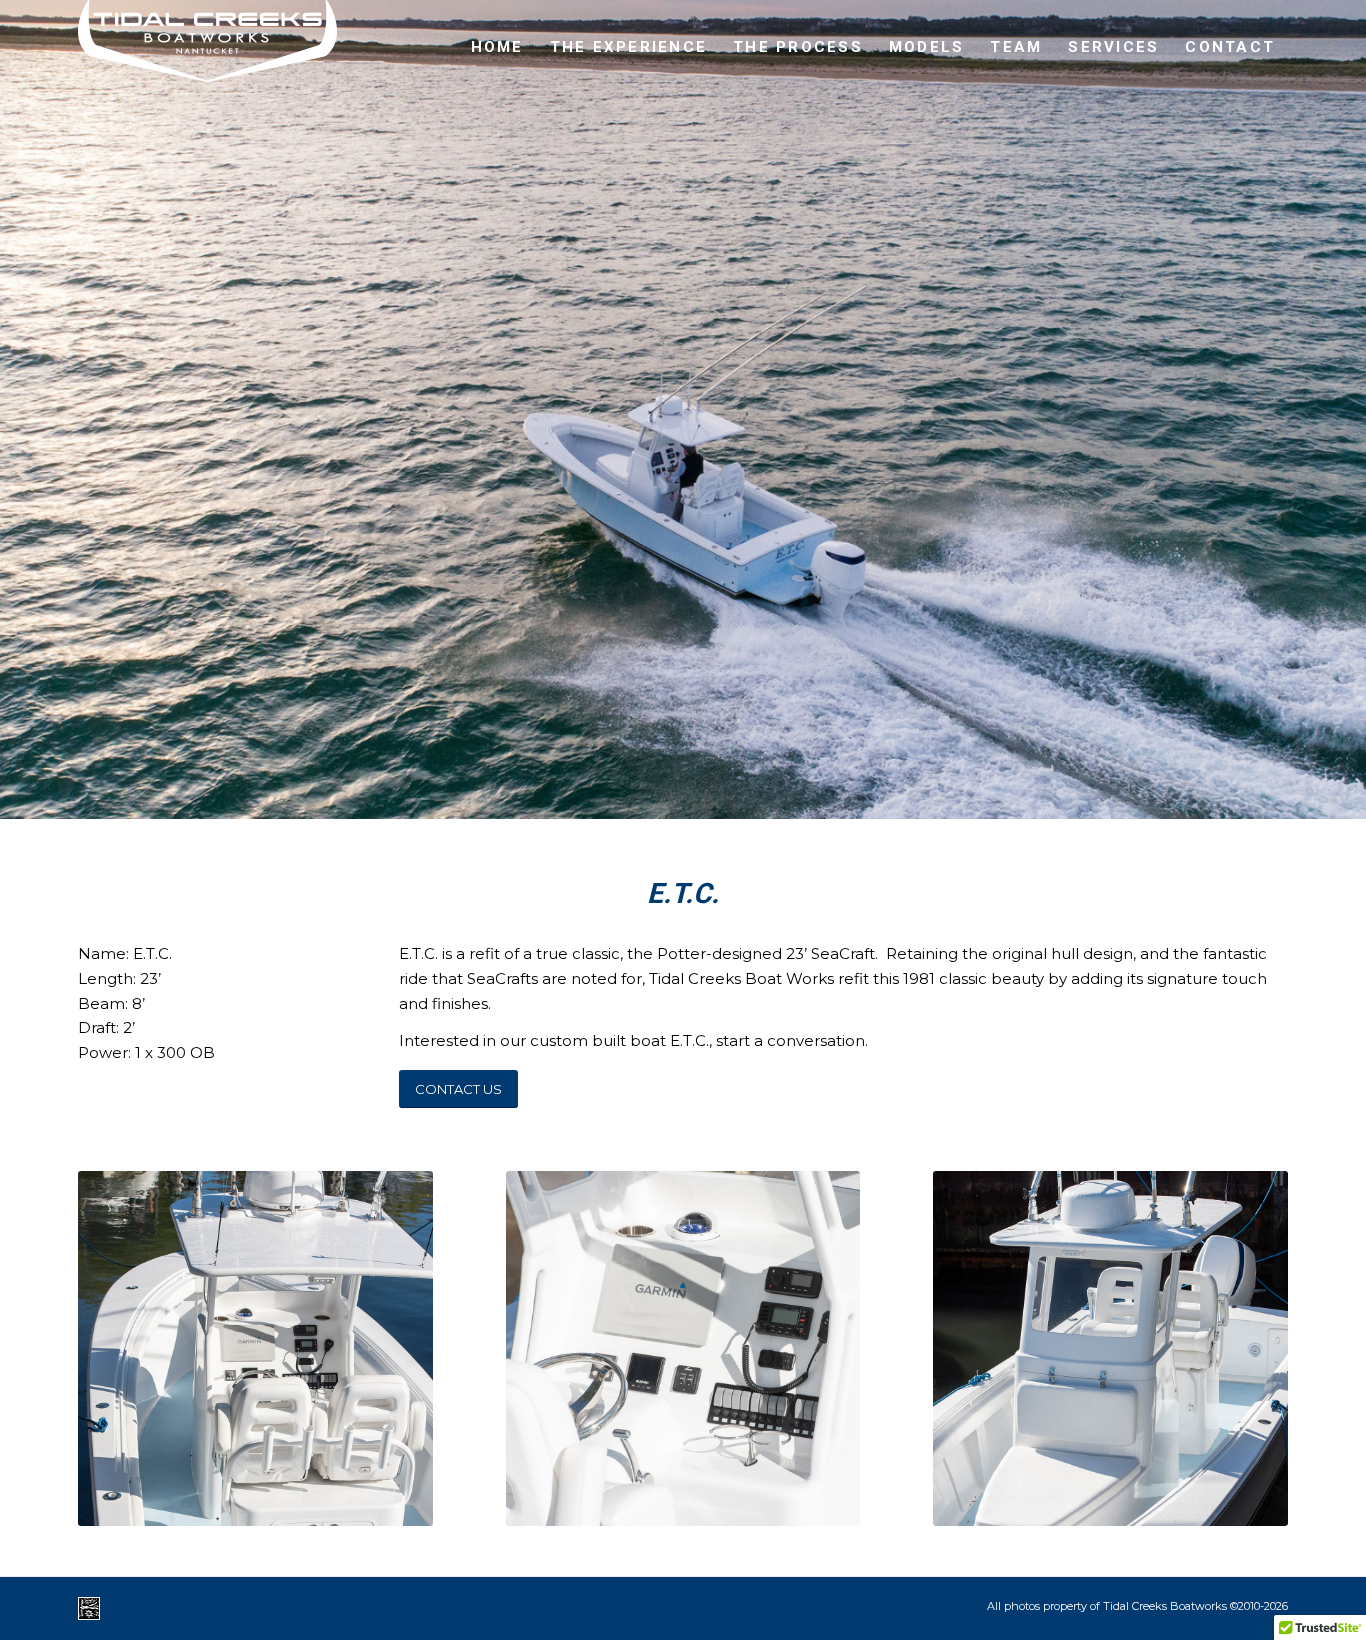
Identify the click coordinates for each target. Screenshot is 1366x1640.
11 (755, 798)
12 (771, 798)
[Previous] (17, 390)
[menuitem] (497, 47)
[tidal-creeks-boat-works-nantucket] (207, 47)
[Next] (1348, 390)
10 (739, 798)
